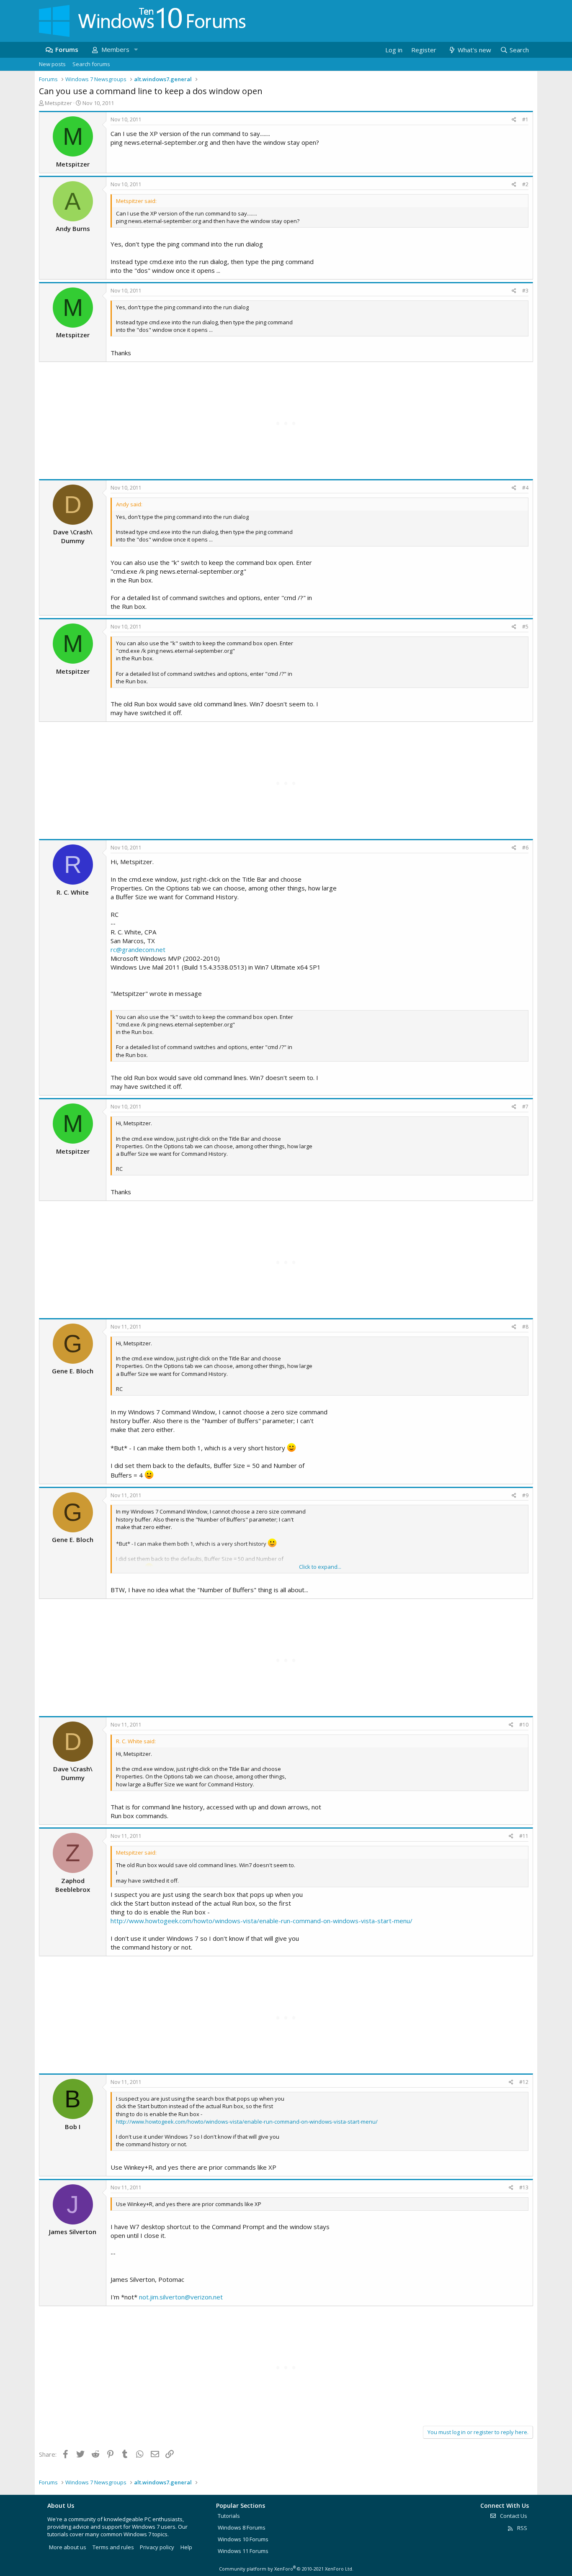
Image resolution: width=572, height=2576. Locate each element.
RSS (522, 2528)
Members (115, 49)
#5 (525, 627)
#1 (525, 119)
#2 (525, 184)
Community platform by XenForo (286, 2569)
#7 (525, 1107)
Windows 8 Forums (242, 2527)
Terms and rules (113, 2547)
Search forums (91, 64)
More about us (68, 2547)
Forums (67, 49)
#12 (524, 2082)
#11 (524, 1836)
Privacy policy (157, 2547)
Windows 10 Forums (243, 2539)
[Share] (514, 120)
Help (186, 2547)
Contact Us (513, 2516)
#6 (525, 848)
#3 (525, 291)
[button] (136, 50)
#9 (525, 1495)
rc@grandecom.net (138, 949)
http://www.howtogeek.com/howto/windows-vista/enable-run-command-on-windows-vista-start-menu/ (262, 1921)
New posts (52, 64)
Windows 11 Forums (243, 2551)
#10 (524, 1725)
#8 (525, 1327)
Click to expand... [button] (320, 1567)
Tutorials (229, 2516)
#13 (524, 2187)
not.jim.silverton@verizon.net (181, 2297)
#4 (525, 488)
